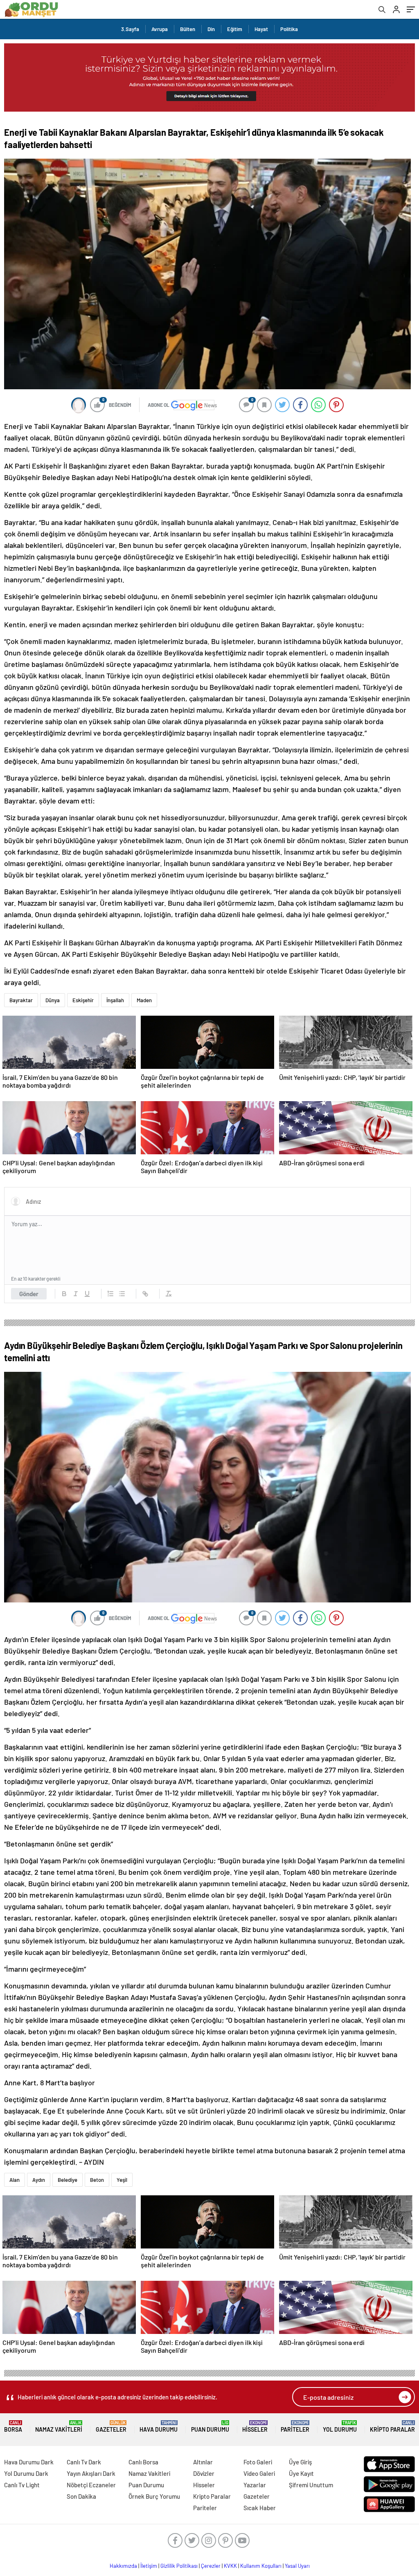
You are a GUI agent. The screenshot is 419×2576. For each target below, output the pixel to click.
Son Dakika (81, 2496)
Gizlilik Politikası (179, 2566)
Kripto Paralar (392, 2427)
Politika (289, 29)
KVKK (230, 2566)
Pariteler (295, 2427)
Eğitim (235, 29)
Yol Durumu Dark (26, 2473)
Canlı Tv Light (22, 2485)
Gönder (29, 1294)
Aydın (39, 2180)
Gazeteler (111, 2427)
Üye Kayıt (301, 2473)
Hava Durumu (159, 2427)
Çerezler (211, 2566)
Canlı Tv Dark (84, 2462)
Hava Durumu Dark (29, 2462)
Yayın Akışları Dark (91, 2473)
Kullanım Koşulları (261, 2566)
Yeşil (122, 2180)
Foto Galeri (258, 2462)
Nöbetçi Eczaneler (91, 2485)
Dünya (53, 1000)
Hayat (261, 29)
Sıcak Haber (260, 2508)
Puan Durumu (210, 2427)
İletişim (149, 2566)
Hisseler (255, 2427)
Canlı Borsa (143, 2462)
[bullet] (122, 1294)
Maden (144, 1000)
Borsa (13, 2427)
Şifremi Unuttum (311, 2485)
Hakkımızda (123, 2566)
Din (211, 29)
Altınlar (203, 2462)
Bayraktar (21, 1000)
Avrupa (160, 29)
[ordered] (110, 1294)
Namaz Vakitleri (59, 2427)
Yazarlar (255, 2485)
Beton (97, 2180)
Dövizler (204, 2473)
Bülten (188, 29)
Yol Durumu (340, 2427)
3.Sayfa (130, 29)
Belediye (68, 2180)
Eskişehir (83, 1000)
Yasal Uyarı (297, 2566)
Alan (15, 2180)
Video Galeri (259, 2473)
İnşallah (115, 1000)
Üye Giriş (300, 2462)
